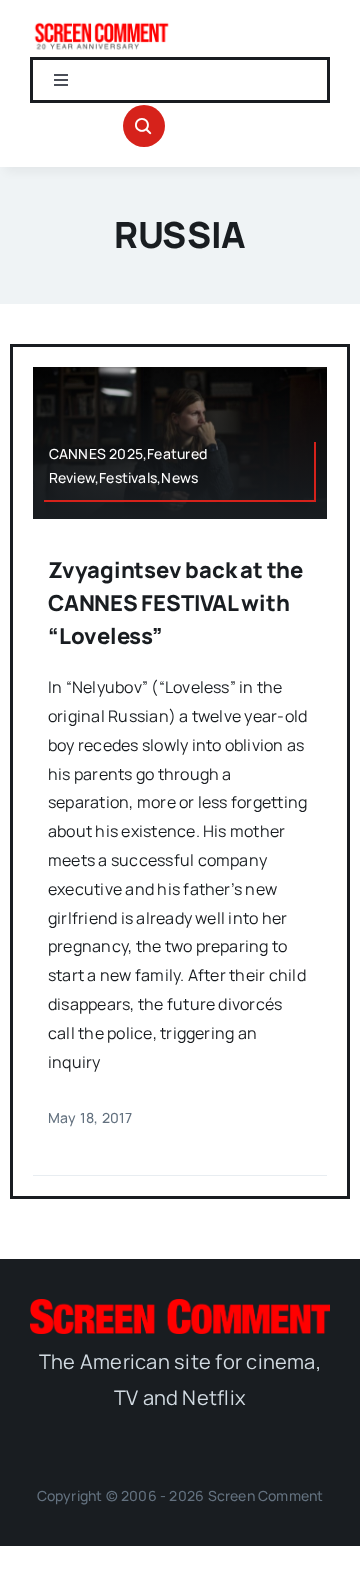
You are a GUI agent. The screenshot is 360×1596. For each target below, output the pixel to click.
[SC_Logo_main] (180, 1307)
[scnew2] (101, 28)
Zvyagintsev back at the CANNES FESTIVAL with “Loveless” (175, 603)
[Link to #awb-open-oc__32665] (144, 126)
